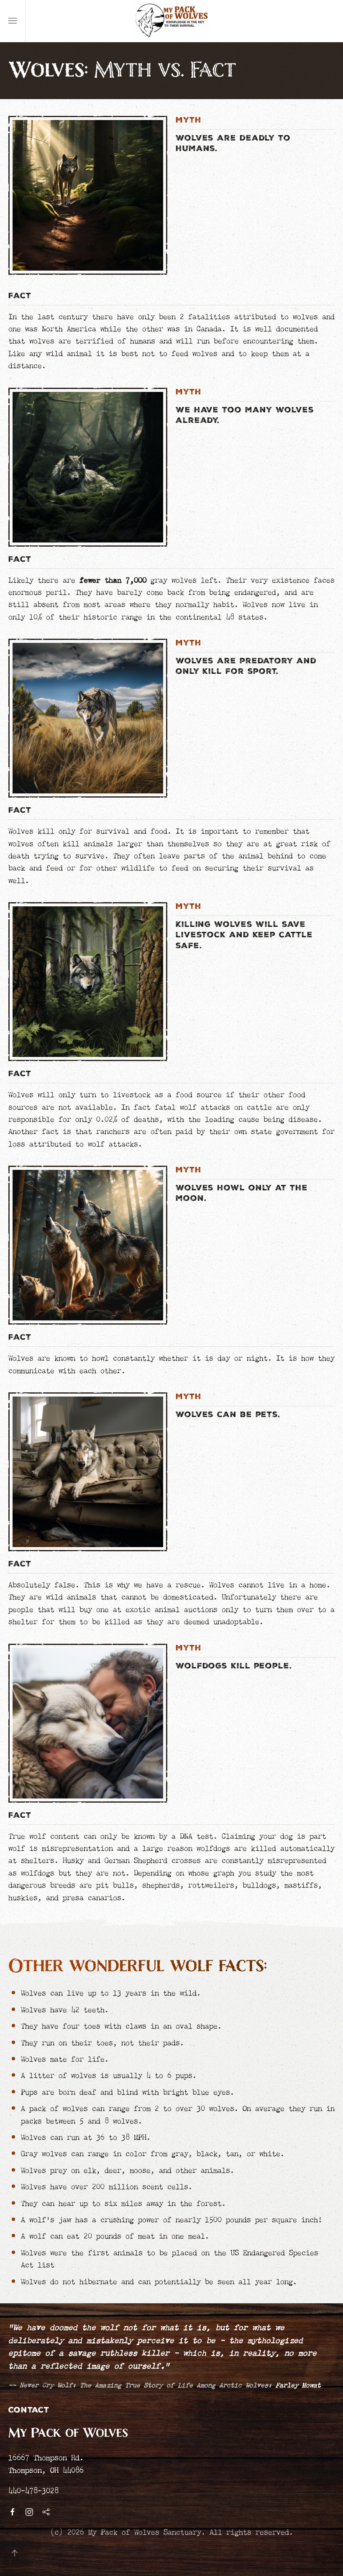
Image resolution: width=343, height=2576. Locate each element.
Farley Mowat (298, 2384)
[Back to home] (171, 21)
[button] (13, 21)
